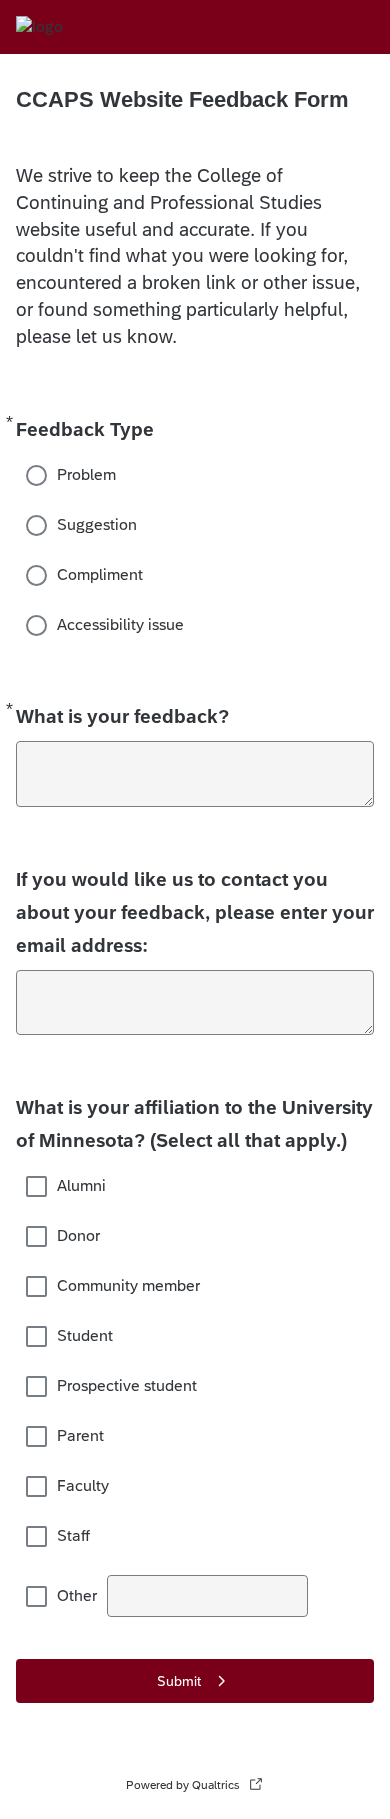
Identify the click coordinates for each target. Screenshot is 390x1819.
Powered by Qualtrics (183, 1785)
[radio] (38, 475)
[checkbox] (38, 1186)
